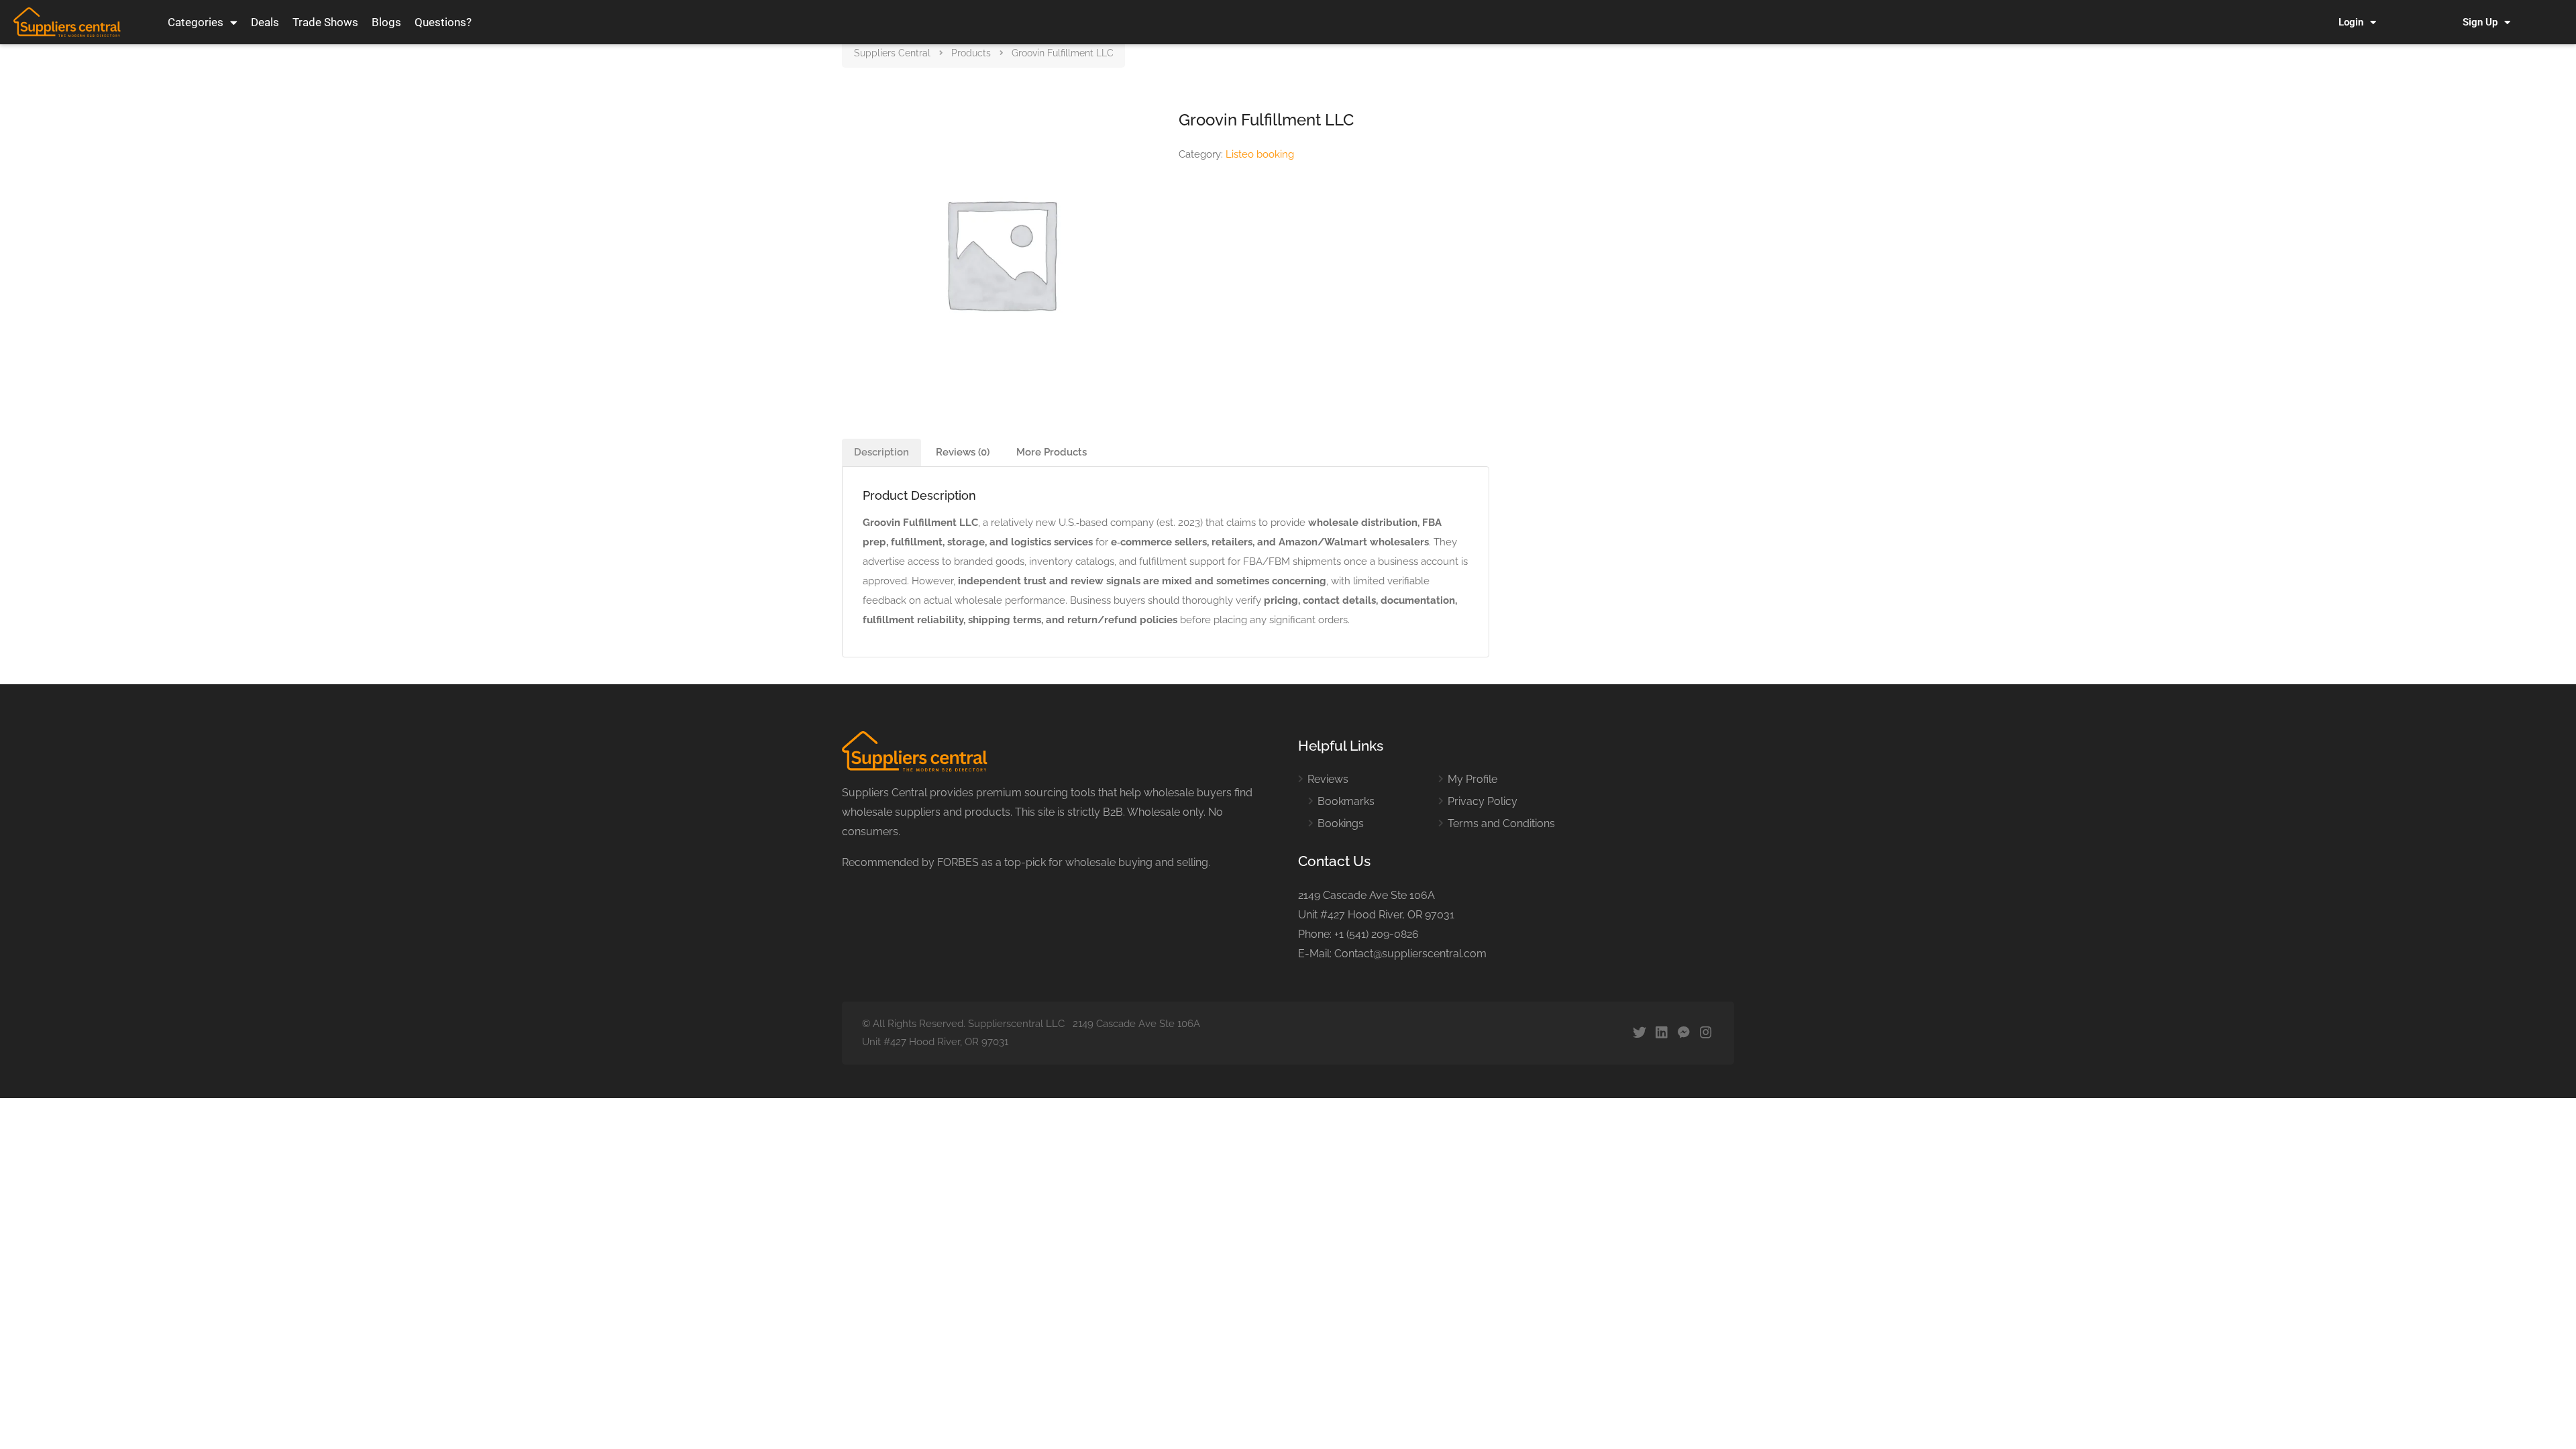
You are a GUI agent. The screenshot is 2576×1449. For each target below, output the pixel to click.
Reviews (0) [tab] (963, 452)
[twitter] (1639, 1033)
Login (2351, 22)
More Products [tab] (1052, 452)
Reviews (1328, 779)
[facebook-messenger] (1683, 1033)
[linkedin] (1661, 1033)
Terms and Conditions (1501, 823)
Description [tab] (881, 452)
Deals (265, 22)
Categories (196, 22)
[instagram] (1706, 1033)
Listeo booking (1260, 154)
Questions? (443, 22)
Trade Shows (325, 22)
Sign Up (2480, 22)
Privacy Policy (1483, 801)
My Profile (1472, 779)
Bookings (1341, 823)
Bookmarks (1346, 801)
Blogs (386, 22)
